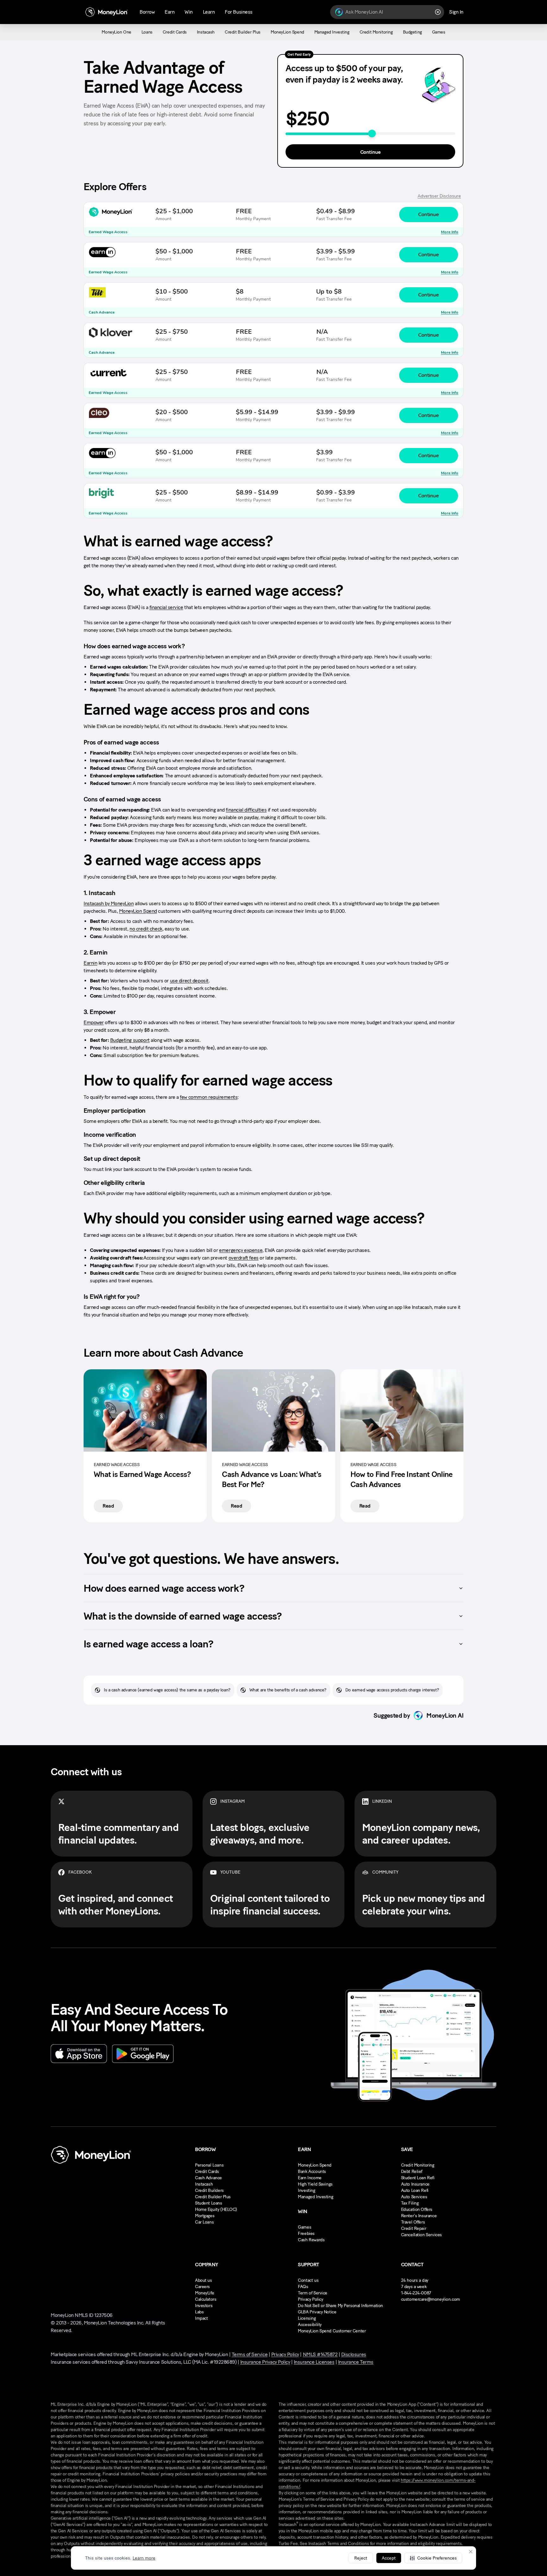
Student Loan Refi (418, 2178)
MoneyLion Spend (138, 911)
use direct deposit (189, 981)
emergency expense (241, 1250)
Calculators (206, 2299)
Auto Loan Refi (415, 2190)
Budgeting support (130, 1040)
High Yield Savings (315, 2184)
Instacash (204, 2184)
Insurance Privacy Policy (265, 2362)
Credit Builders (209, 2190)
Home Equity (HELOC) (216, 2209)
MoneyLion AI (445, 1715)
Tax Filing (410, 2203)
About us (204, 2280)
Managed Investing (315, 2197)
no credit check (146, 929)
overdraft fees (244, 1258)
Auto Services (414, 2197)
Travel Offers (413, 2222)
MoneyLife (204, 2293)
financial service (166, 607)
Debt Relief (412, 2172)
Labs (199, 2312)
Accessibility (310, 2325)
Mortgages (205, 2216)
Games (305, 2227)
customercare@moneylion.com (431, 2299)
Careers (202, 2287)
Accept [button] (389, 2558)
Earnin (90, 963)
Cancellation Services (421, 2235)
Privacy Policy (310, 2299)
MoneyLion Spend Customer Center (332, 2331)
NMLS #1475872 (320, 2354)
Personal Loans (209, 2165)
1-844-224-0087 (416, 2293)
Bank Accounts (312, 2172)
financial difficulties (246, 810)
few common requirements (209, 1097)
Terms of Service (250, 2354)
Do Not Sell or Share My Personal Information (340, 2306)
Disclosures (354, 2354)
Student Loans (209, 2203)
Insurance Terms (356, 2362)
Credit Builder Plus (213, 2197)
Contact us (308, 2280)
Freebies (306, 2234)
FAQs (303, 2287)
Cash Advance (208, 2178)
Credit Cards (207, 2172)
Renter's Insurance (419, 2216)
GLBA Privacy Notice (317, 2312)
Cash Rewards (311, 2240)
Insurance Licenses (314, 2362)
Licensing (307, 2318)
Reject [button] (361, 2558)
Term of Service (313, 2293)
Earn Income (310, 2178)
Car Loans (204, 2222)
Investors (204, 2306)
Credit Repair (414, 2228)
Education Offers (417, 2209)
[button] (433, 2558)
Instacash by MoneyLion (109, 903)
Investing (306, 2190)
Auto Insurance (415, 2184)
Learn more (144, 2558)
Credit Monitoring (418, 2165)
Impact (201, 2318)
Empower (94, 1022)
